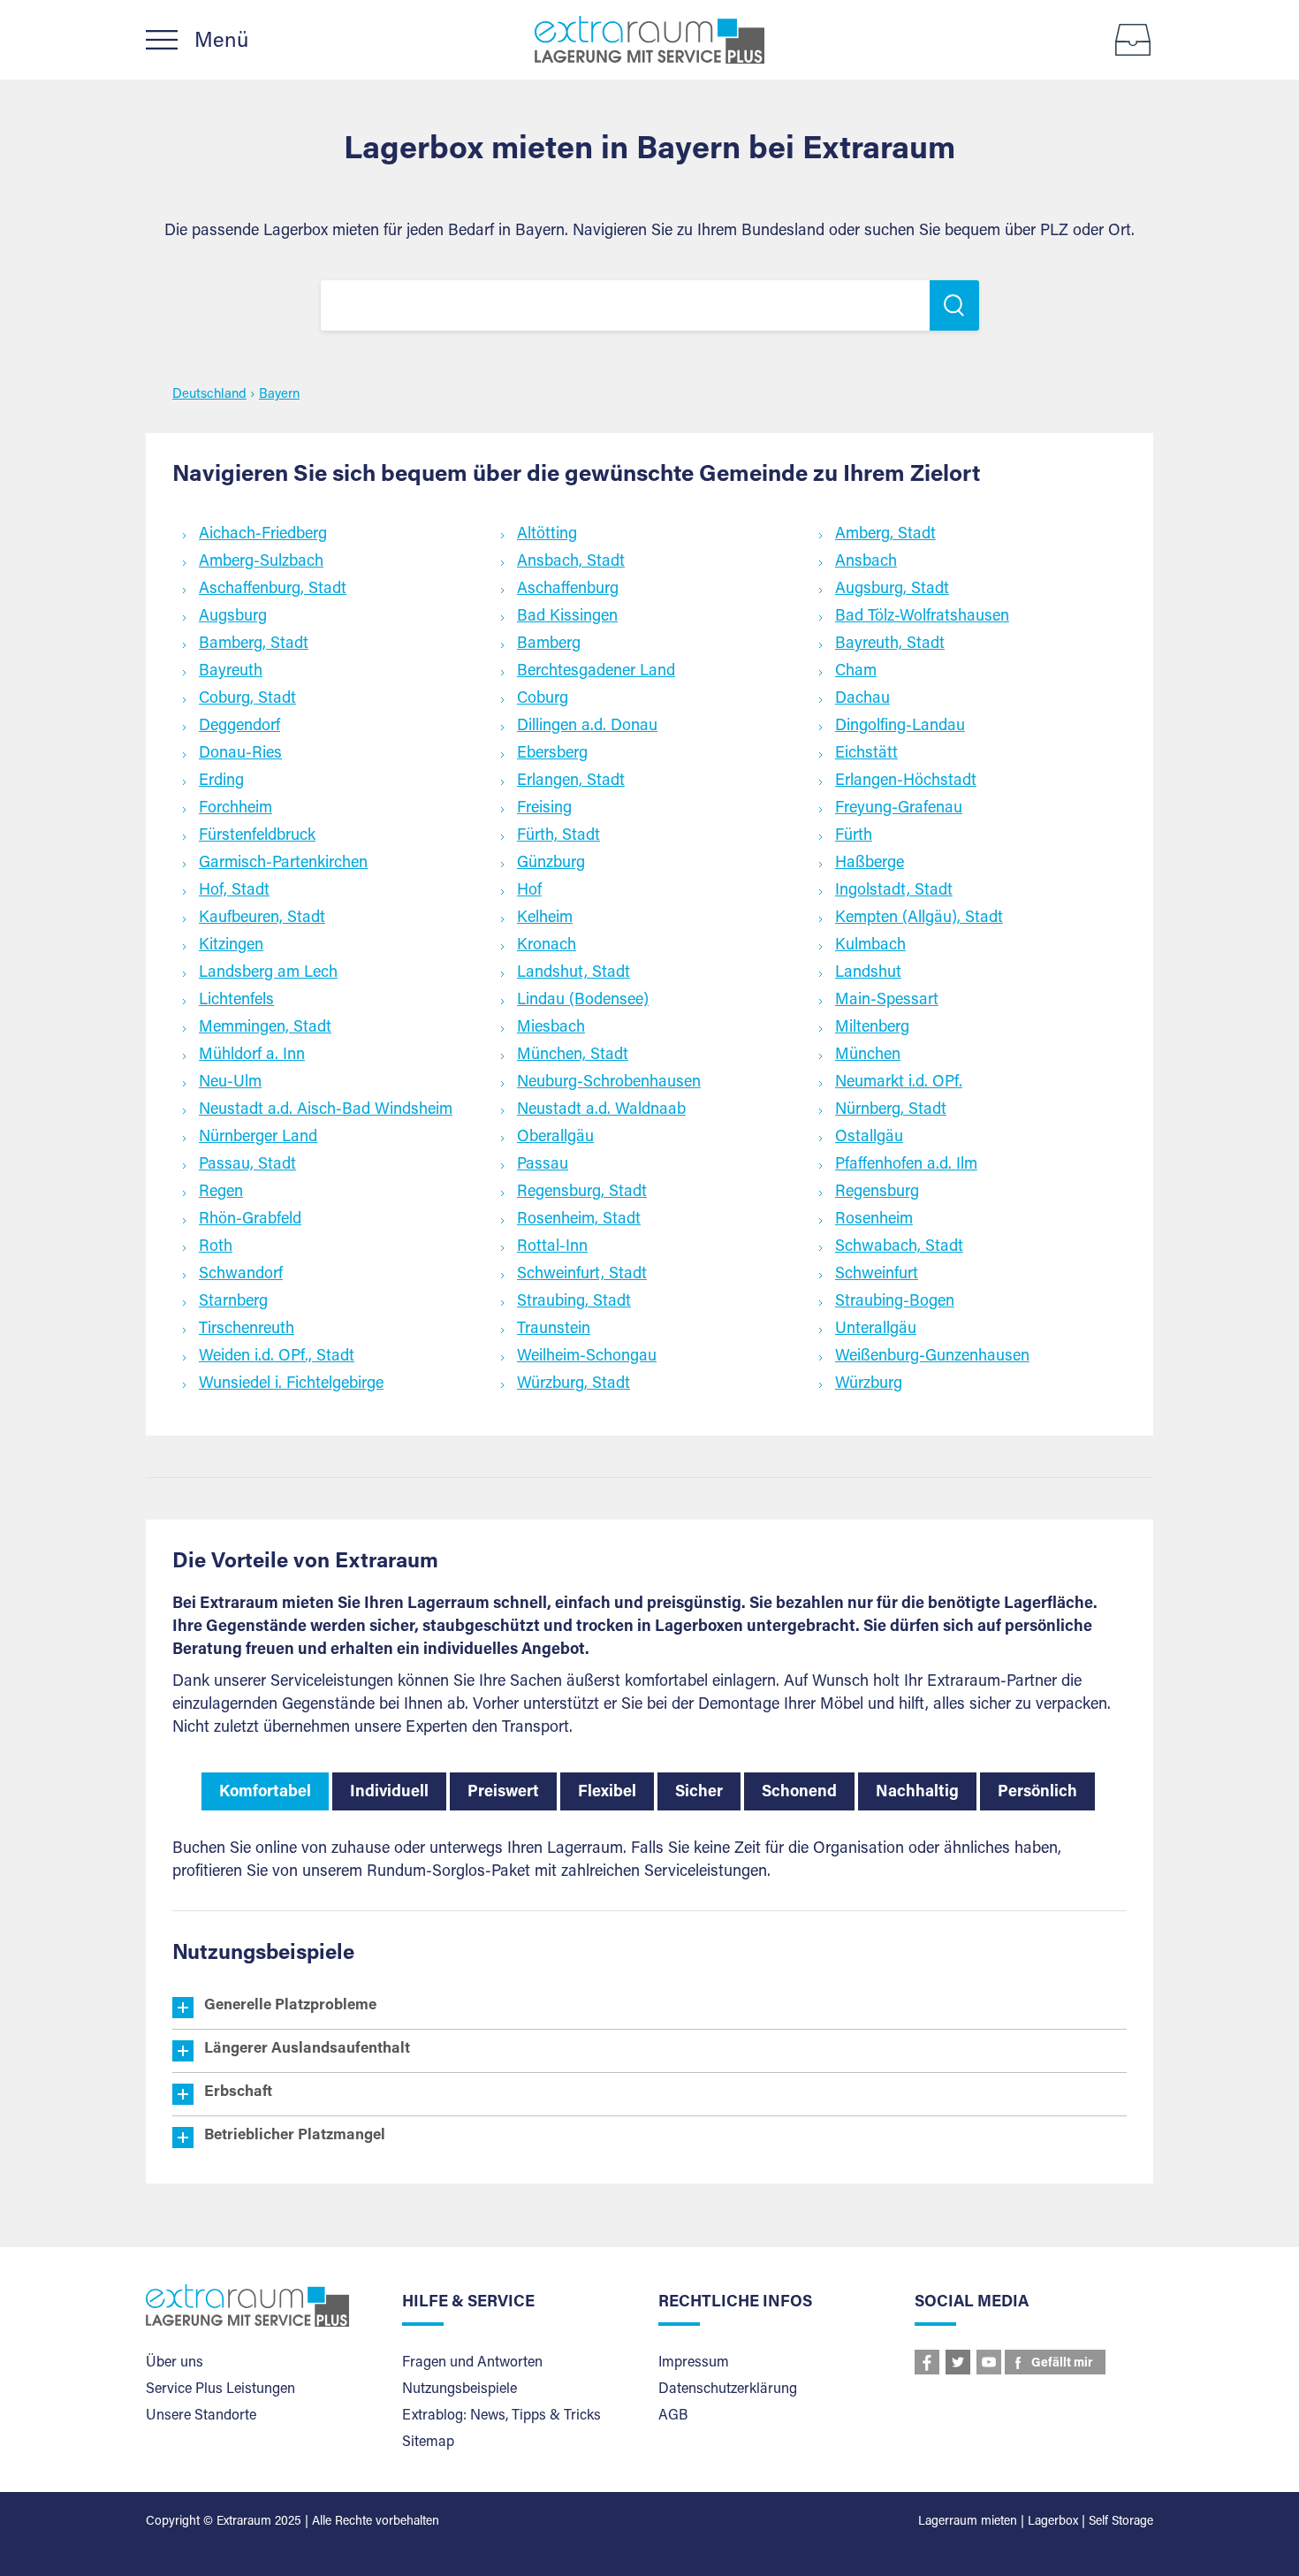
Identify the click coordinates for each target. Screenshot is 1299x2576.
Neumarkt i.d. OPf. (899, 1083)
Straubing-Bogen (895, 1302)
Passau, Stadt (247, 1165)
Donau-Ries (240, 754)
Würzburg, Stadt (574, 1384)
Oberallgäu (555, 1138)
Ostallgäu (869, 1138)
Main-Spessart (887, 1001)
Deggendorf (239, 727)
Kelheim (545, 918)
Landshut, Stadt (574, 973)
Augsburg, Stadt (892, 590)
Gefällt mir (1062, 2364)
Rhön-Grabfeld (250, 1220)
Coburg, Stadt (247, 699)
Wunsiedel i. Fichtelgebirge (291, 1384)
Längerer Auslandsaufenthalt (307, 2050)
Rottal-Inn (552, 1247)
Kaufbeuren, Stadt (262, 918)
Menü (221, 42)
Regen (221, 1193)
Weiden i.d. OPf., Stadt (277, 1357)
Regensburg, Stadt (582, 1193)
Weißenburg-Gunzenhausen (932, 1357)
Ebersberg (552, 754)
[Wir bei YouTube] (989, 2362)
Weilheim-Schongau (587, 1357)
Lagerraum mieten (968, 2522)
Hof (529, 891)
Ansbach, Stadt (571, 562)
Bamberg (549, 644)
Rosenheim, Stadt (579, 1220)
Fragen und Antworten (472, 2363)
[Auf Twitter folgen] (958, 2362)
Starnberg (233, 1302)
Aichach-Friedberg (263, 535)
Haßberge (870, 864)
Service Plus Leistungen (220, 2389)
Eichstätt (866, 754)
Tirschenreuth (247, 1330)
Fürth (854, 836)
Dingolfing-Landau (900, 727)
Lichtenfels (236, 1001)
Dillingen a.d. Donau (587, 727)
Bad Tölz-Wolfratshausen (922, 617)
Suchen (954, 305)
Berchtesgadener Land (596, 672)
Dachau (862, 699)
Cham (856, 672)
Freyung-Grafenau (899, 809)
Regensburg (877, 1193)
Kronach (547, 946)
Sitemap (428, 2443)
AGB (673, 2416)
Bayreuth (231, 672)
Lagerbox (1053, 2522)
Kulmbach (870, 946)
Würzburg (869, 1384)
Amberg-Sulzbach (261, 562)
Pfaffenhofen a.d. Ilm (906, 1165)
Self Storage (1121, 2522)
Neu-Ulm (230, 1083)
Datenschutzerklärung (728, 2389)
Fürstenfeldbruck (257, 836)
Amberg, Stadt (885, 535)
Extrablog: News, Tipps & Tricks (501, 2416)
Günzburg (551, 864)
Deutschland (209, 395)
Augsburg (233, 617)
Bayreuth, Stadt (890, 644)
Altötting (547, 535)
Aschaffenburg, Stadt (273, 590)
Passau (543, 1165)
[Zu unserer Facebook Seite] (927, 2362)
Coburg (543, 699)
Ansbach (866, 562)
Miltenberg (872, 1028)
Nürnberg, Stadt (891, 1110)
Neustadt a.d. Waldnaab (601, 1110)
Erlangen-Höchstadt (906, 781)
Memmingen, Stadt (265, 1028)
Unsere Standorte (201, 2416)
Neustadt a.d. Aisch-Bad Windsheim (326, 1110)
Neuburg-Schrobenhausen (609, 1083)
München (868, 1056)
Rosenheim (874, 1220)
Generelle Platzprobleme (290, 2006)
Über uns (175, 2363)
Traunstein (554, 1330)
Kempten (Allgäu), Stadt (919, 918)
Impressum (694, 2363)
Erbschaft (238, 2093)
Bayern (279, 395)
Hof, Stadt (234, 891)
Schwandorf (241, 1275)
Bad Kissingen (567, 617)
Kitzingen (231, 946)
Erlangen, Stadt (571, 781)
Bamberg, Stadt (254, 644)
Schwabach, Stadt (899, 1247)
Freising (544, 809)
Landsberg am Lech (268, 973)
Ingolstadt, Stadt (894, 891)
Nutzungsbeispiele (460, 2389)
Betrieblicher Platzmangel (295, 2136)
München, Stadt (573, 1056)
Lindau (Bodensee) (583, 1001)
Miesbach (551, 1028)
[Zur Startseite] (649, 40)
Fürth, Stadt (558, 836)
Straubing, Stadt (574, 1302)
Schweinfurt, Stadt (582, 1275)
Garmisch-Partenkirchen (283, 864)
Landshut (868, 973)
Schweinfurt (877, 1275)
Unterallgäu (876, 1330)
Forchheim (235, 809)
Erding (221, 781)
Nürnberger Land (258, 1138)
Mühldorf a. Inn (252, 1056)
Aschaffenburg (568, 590)
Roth (216, 1247)
